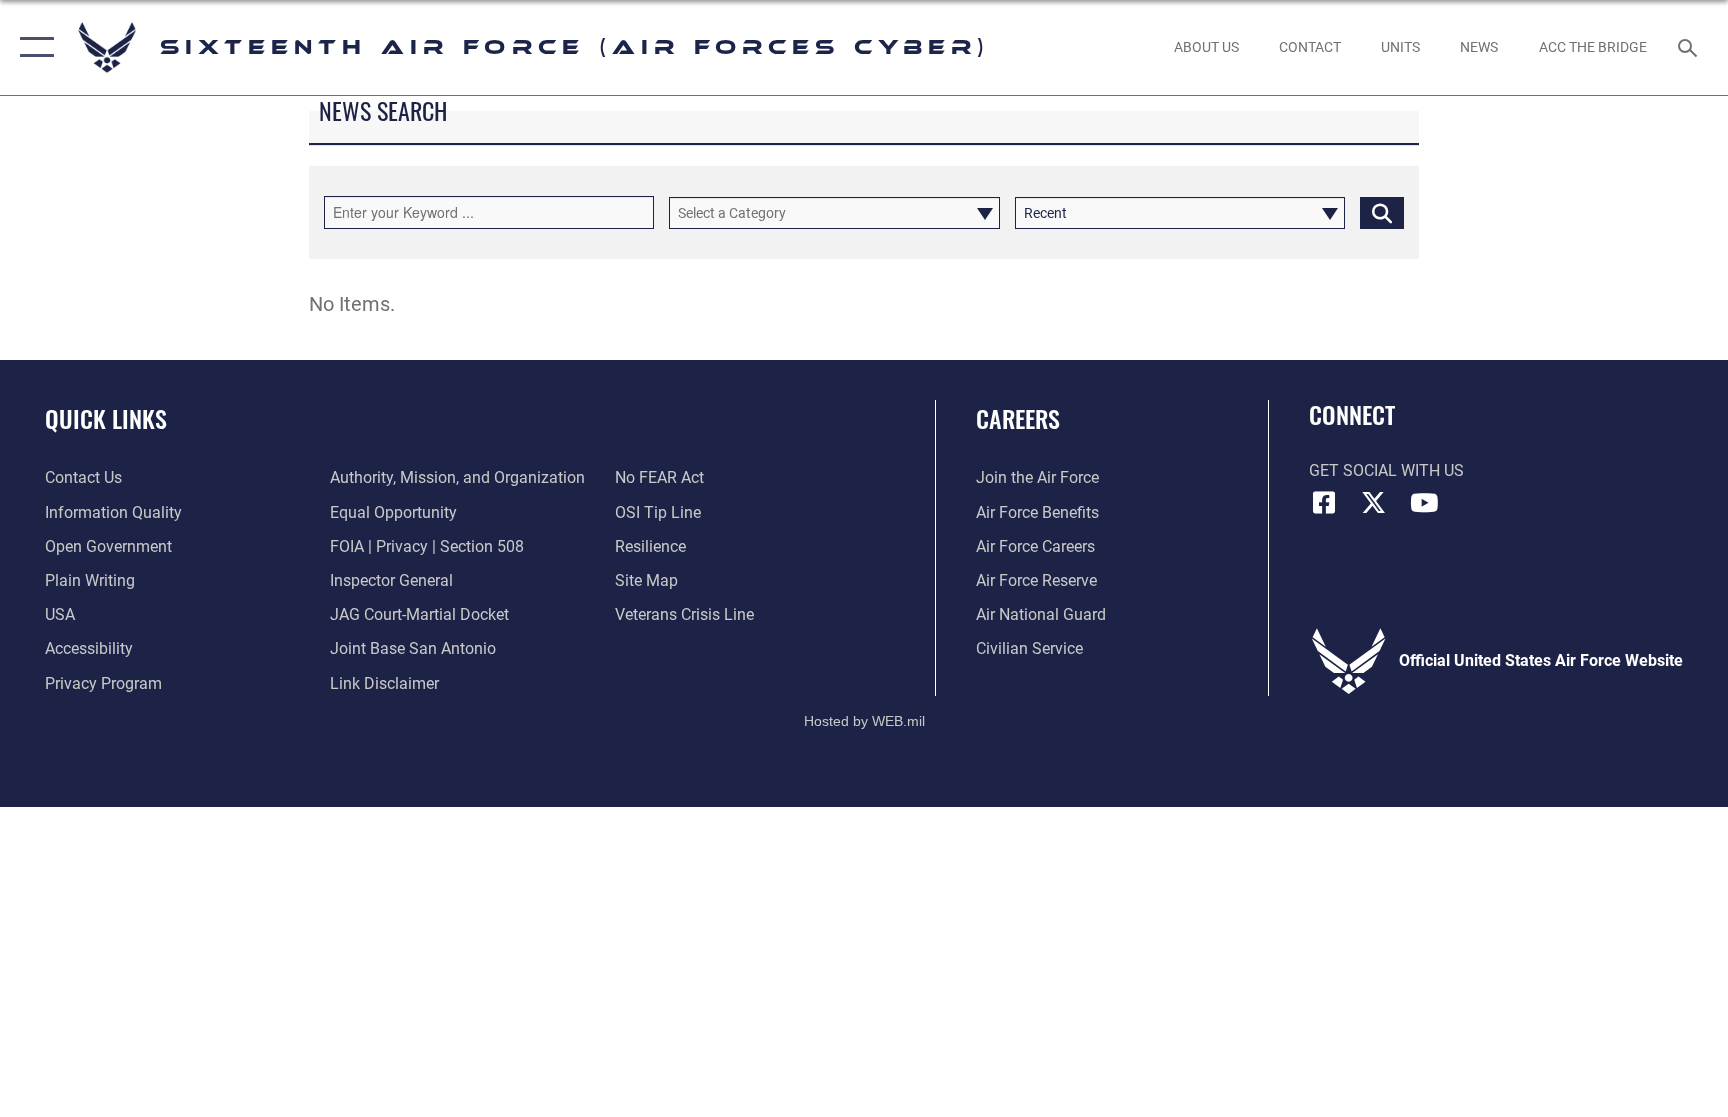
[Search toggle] (1690, 47)
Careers (1018, 418)
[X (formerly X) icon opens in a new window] (1374, 503)
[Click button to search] (1382, 213)
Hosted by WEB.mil (864, 721)
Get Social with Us (1386, 470)
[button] (32, 47)
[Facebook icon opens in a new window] (1324, 503)
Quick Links (106, 418)
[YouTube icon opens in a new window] (1424, 503)
